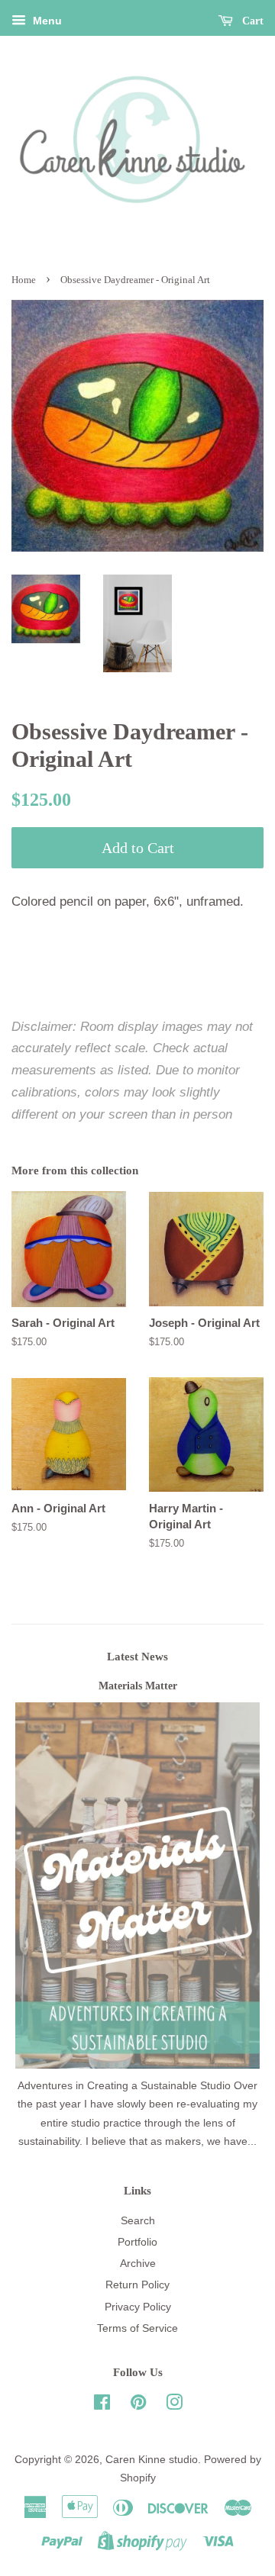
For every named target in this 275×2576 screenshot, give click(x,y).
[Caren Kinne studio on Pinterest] (138, 2405)
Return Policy (137, 2285)
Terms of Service (137, 2328)
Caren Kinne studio (152, 2459)
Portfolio (137, 2242)
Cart (251, 21)
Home (24, 280)
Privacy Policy (138, 2307)
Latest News (137, 1657)
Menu (46, 21)
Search (138, 2220)
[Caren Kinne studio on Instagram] (174, 2405)
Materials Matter (138, 1686)
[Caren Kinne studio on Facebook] (102, 2405)
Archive (138, 2263)
